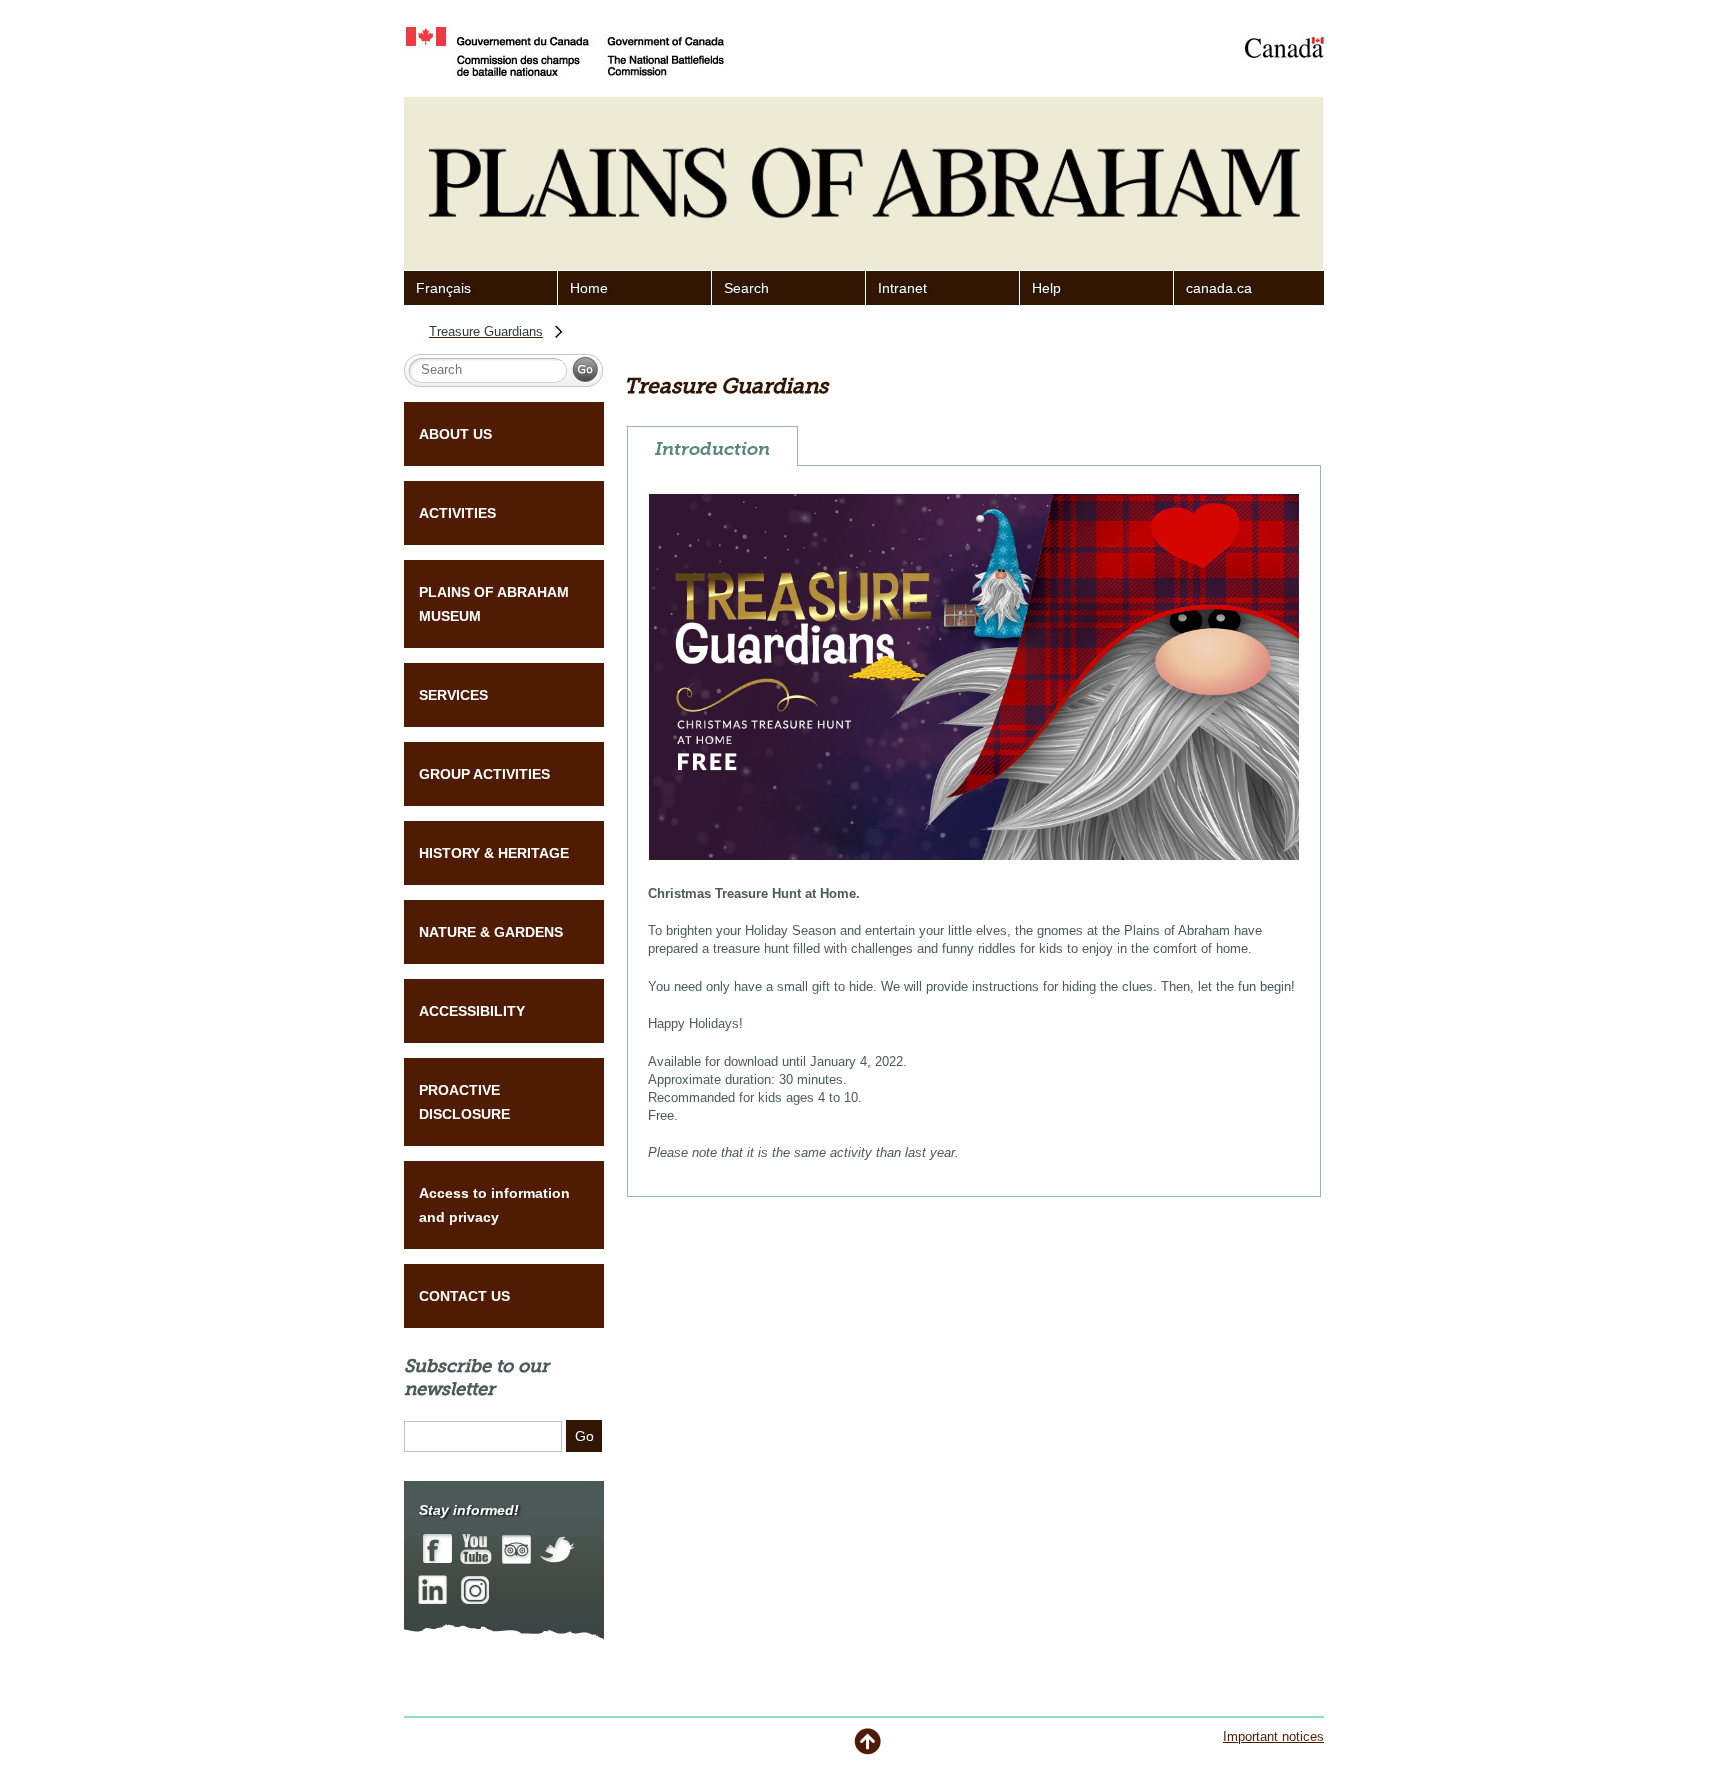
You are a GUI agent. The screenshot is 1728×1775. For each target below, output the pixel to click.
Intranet (902, 288)
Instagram (474, 1588)
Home (589, 288)
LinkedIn (432, 1588)
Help (1046, 288)
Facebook (437, 1549)
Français (443, 288)
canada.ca (1219, 288)
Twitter (557, 1549)
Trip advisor (516, 1549)
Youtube (476, 1549)
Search (746, 288)
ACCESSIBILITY (472, 1011)
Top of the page (867, 1741)
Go (584, 1436)
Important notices (1273, 1736)
